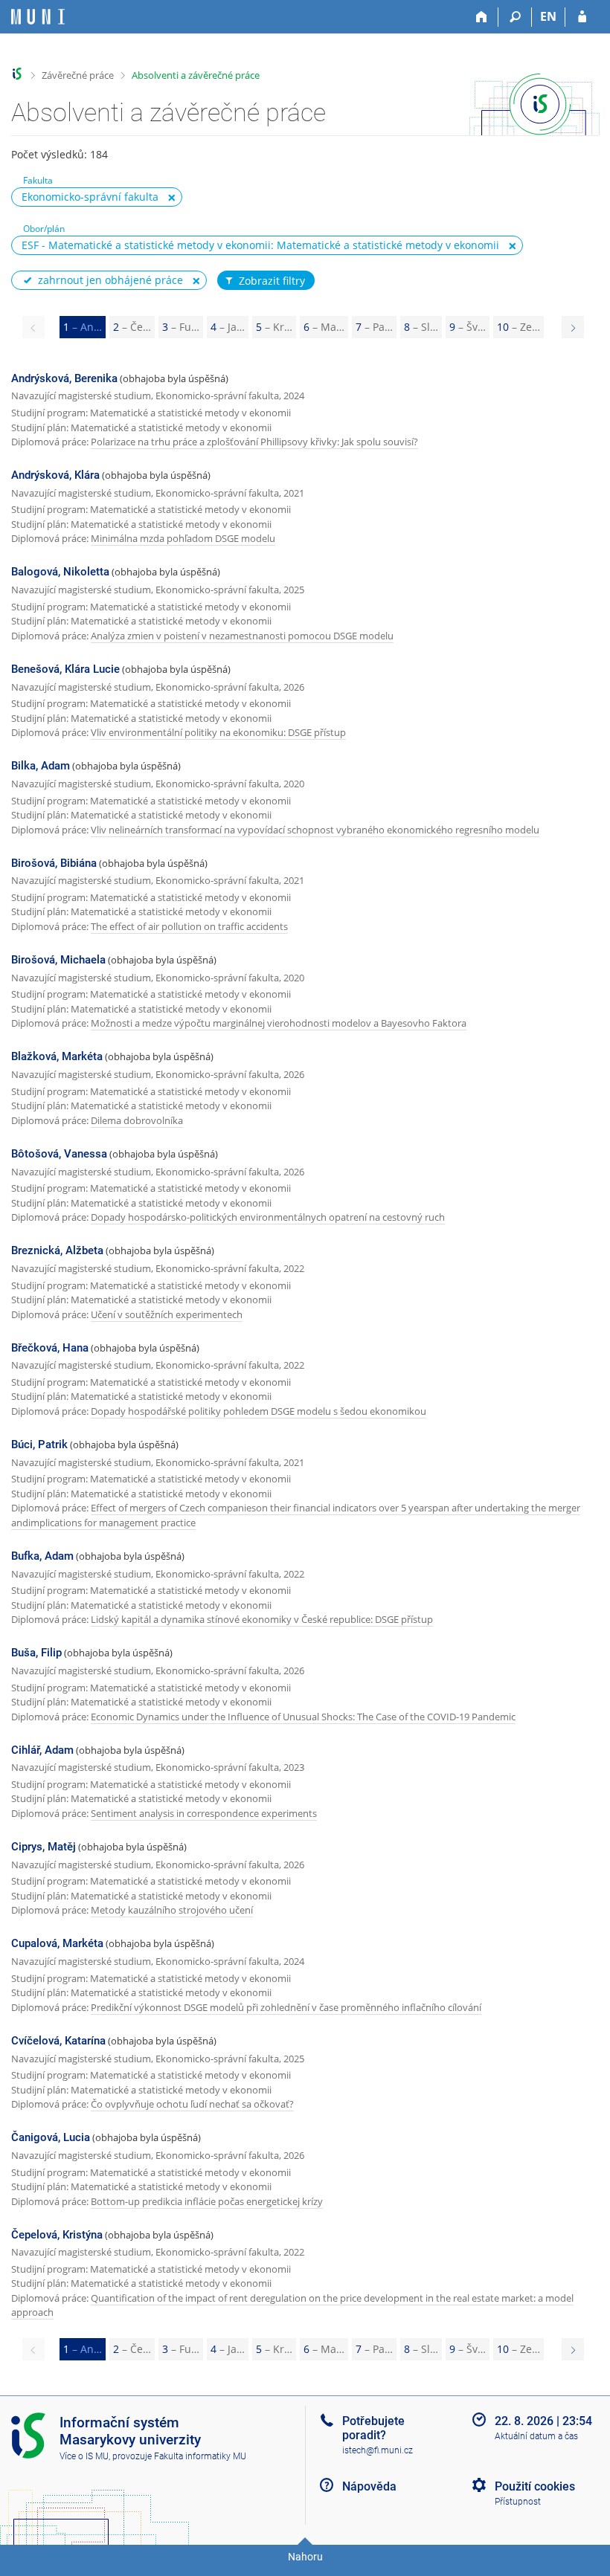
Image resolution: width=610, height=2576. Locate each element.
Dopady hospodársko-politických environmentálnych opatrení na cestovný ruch (268, 1217)
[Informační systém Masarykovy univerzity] (38, 17)
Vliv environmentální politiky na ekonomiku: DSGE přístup (218, 732)
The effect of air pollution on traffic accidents (189, 926)
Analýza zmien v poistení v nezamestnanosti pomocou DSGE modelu (242, 636)
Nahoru (305, 2557)
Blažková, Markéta (57, 1056)
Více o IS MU (84, 2456)
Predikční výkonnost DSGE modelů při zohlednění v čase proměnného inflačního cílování (286, 2007)
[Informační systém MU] (17, 74)
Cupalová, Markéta (57, 1943)
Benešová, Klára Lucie (65, 669)
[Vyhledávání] (515, 17)
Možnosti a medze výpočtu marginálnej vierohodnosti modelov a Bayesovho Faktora (279, 1023)
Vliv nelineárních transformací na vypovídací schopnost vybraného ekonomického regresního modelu (315, 830)
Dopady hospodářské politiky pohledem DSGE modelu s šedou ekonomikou (259, 1411)
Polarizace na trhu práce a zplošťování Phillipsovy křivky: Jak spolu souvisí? (254, 442)
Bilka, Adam (41, 766)
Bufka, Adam (42, 1556)
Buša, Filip (36, 1653)
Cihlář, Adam (42, 1750)
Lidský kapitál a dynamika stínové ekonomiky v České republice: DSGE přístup (262, 1619)
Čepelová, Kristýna (57, 2235)
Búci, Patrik (39, 1444)
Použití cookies (535, 2486)
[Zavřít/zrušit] (172, 198)
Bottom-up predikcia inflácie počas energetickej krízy (207, 2201)
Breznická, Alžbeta (57, 1250)
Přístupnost (518, 2502)
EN (548, 16)
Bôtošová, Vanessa (59, 1154)
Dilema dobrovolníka (137, 1120)
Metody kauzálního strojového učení (172, 1910)
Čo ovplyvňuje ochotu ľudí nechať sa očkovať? (192, 2104)
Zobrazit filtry (272, 281)
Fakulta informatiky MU (200, 2456)
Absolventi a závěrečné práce (196, 75)
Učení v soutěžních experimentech (167, 1314)
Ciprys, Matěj (44, 1847)
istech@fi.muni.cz (378, 2450)
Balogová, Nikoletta (60, 572)
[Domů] (482, 17)
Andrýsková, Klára (55, 475)
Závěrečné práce (78, 75)
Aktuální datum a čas (536, 2436)
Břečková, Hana (50, 1348)
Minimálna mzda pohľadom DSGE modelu (183, 538)
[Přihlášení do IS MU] (582, 17)
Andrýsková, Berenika (64, 378)
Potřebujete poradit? (373, 2428)
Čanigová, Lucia (51, 2137)
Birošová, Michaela (58, 960)
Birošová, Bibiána (54, 863)
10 (518, 327)
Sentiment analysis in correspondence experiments (204, 1813)
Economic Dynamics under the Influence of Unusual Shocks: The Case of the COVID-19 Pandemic (303, 1717)
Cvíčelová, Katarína (58, 2041)
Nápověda (369, 2486)
